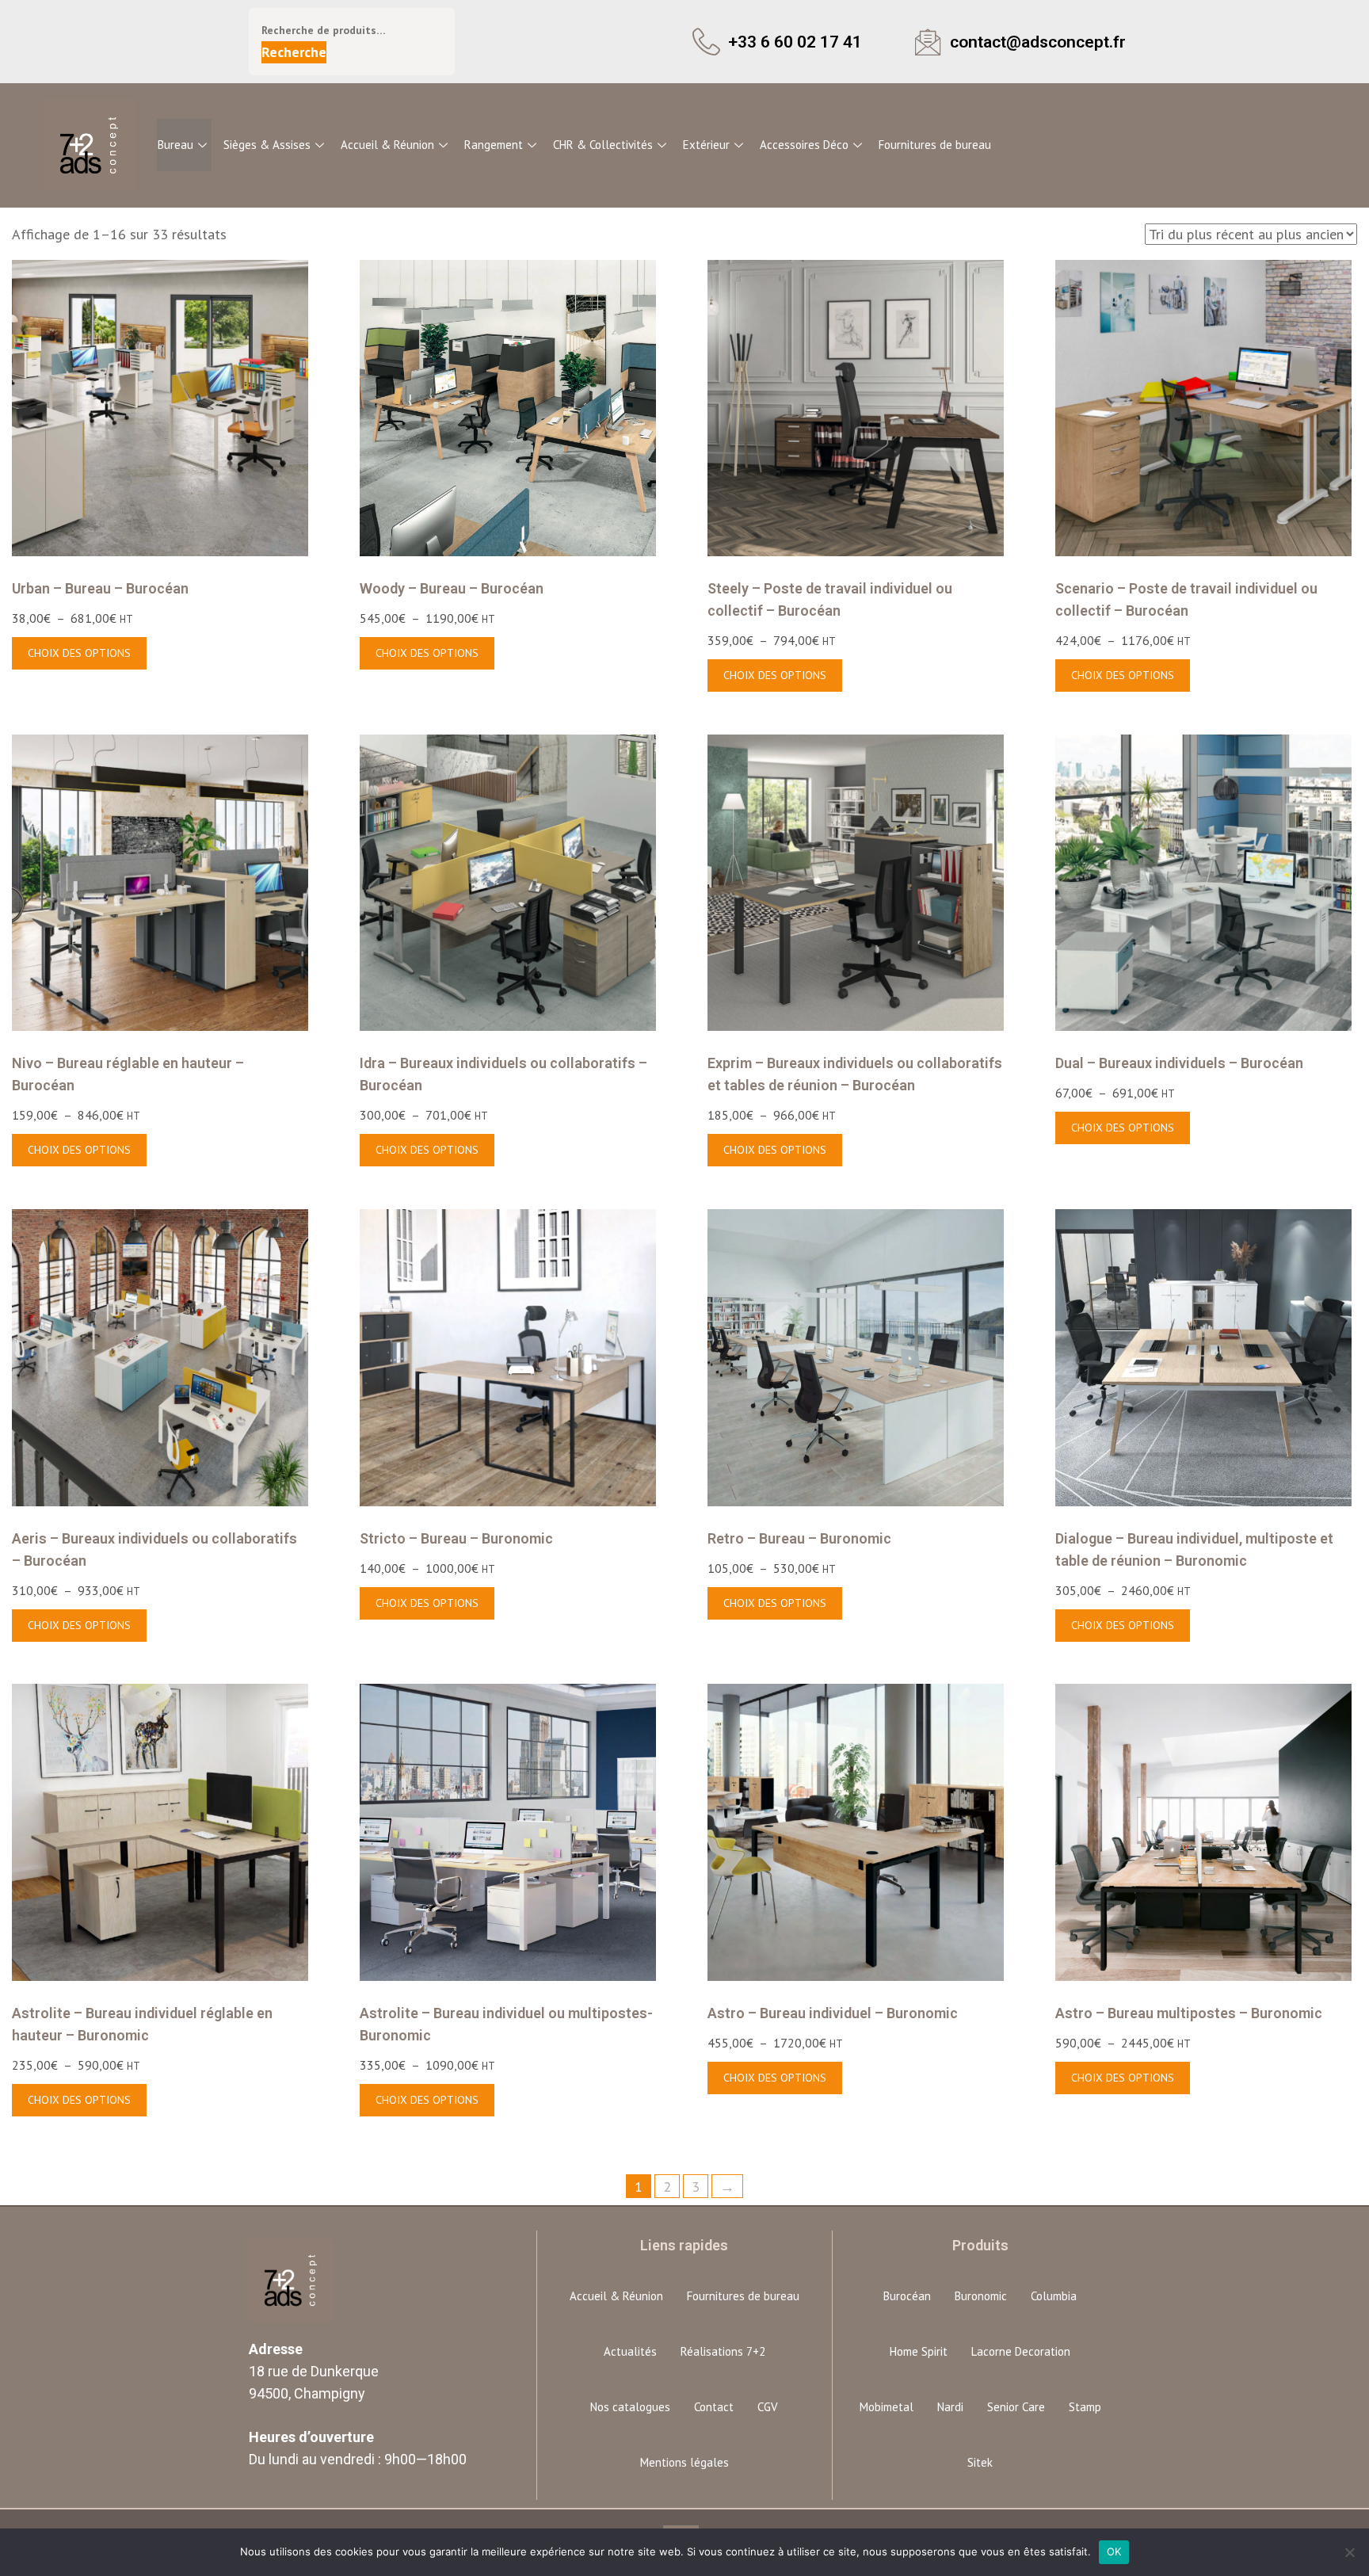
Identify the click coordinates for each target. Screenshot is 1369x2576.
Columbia (1054, 2296)
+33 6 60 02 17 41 (795, 42)
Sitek (980, 2462)
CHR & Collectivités (603, 145)
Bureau (175, 145)
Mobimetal (887, 2407)
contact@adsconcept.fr (1038, 42)
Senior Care (1016, 2407)
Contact (714, 2407)
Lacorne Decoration (1021, 2351)
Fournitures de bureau (935, 145)
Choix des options (79, 653)
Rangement (494, 145)
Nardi (950, 2407)
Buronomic (981, 2296)
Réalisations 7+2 (723, 2351)
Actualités (630, 2351)
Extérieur (706, 145)
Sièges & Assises (267, 145)
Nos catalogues (630, 2407)
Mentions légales (684, 2462)
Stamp (1085, 2407)
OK (1114, 2551)
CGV (768, 2407)
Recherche (294, 52)
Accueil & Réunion (387, 145)
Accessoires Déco (804, 145)
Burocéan (907, 2296)
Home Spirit (919, 2351)
